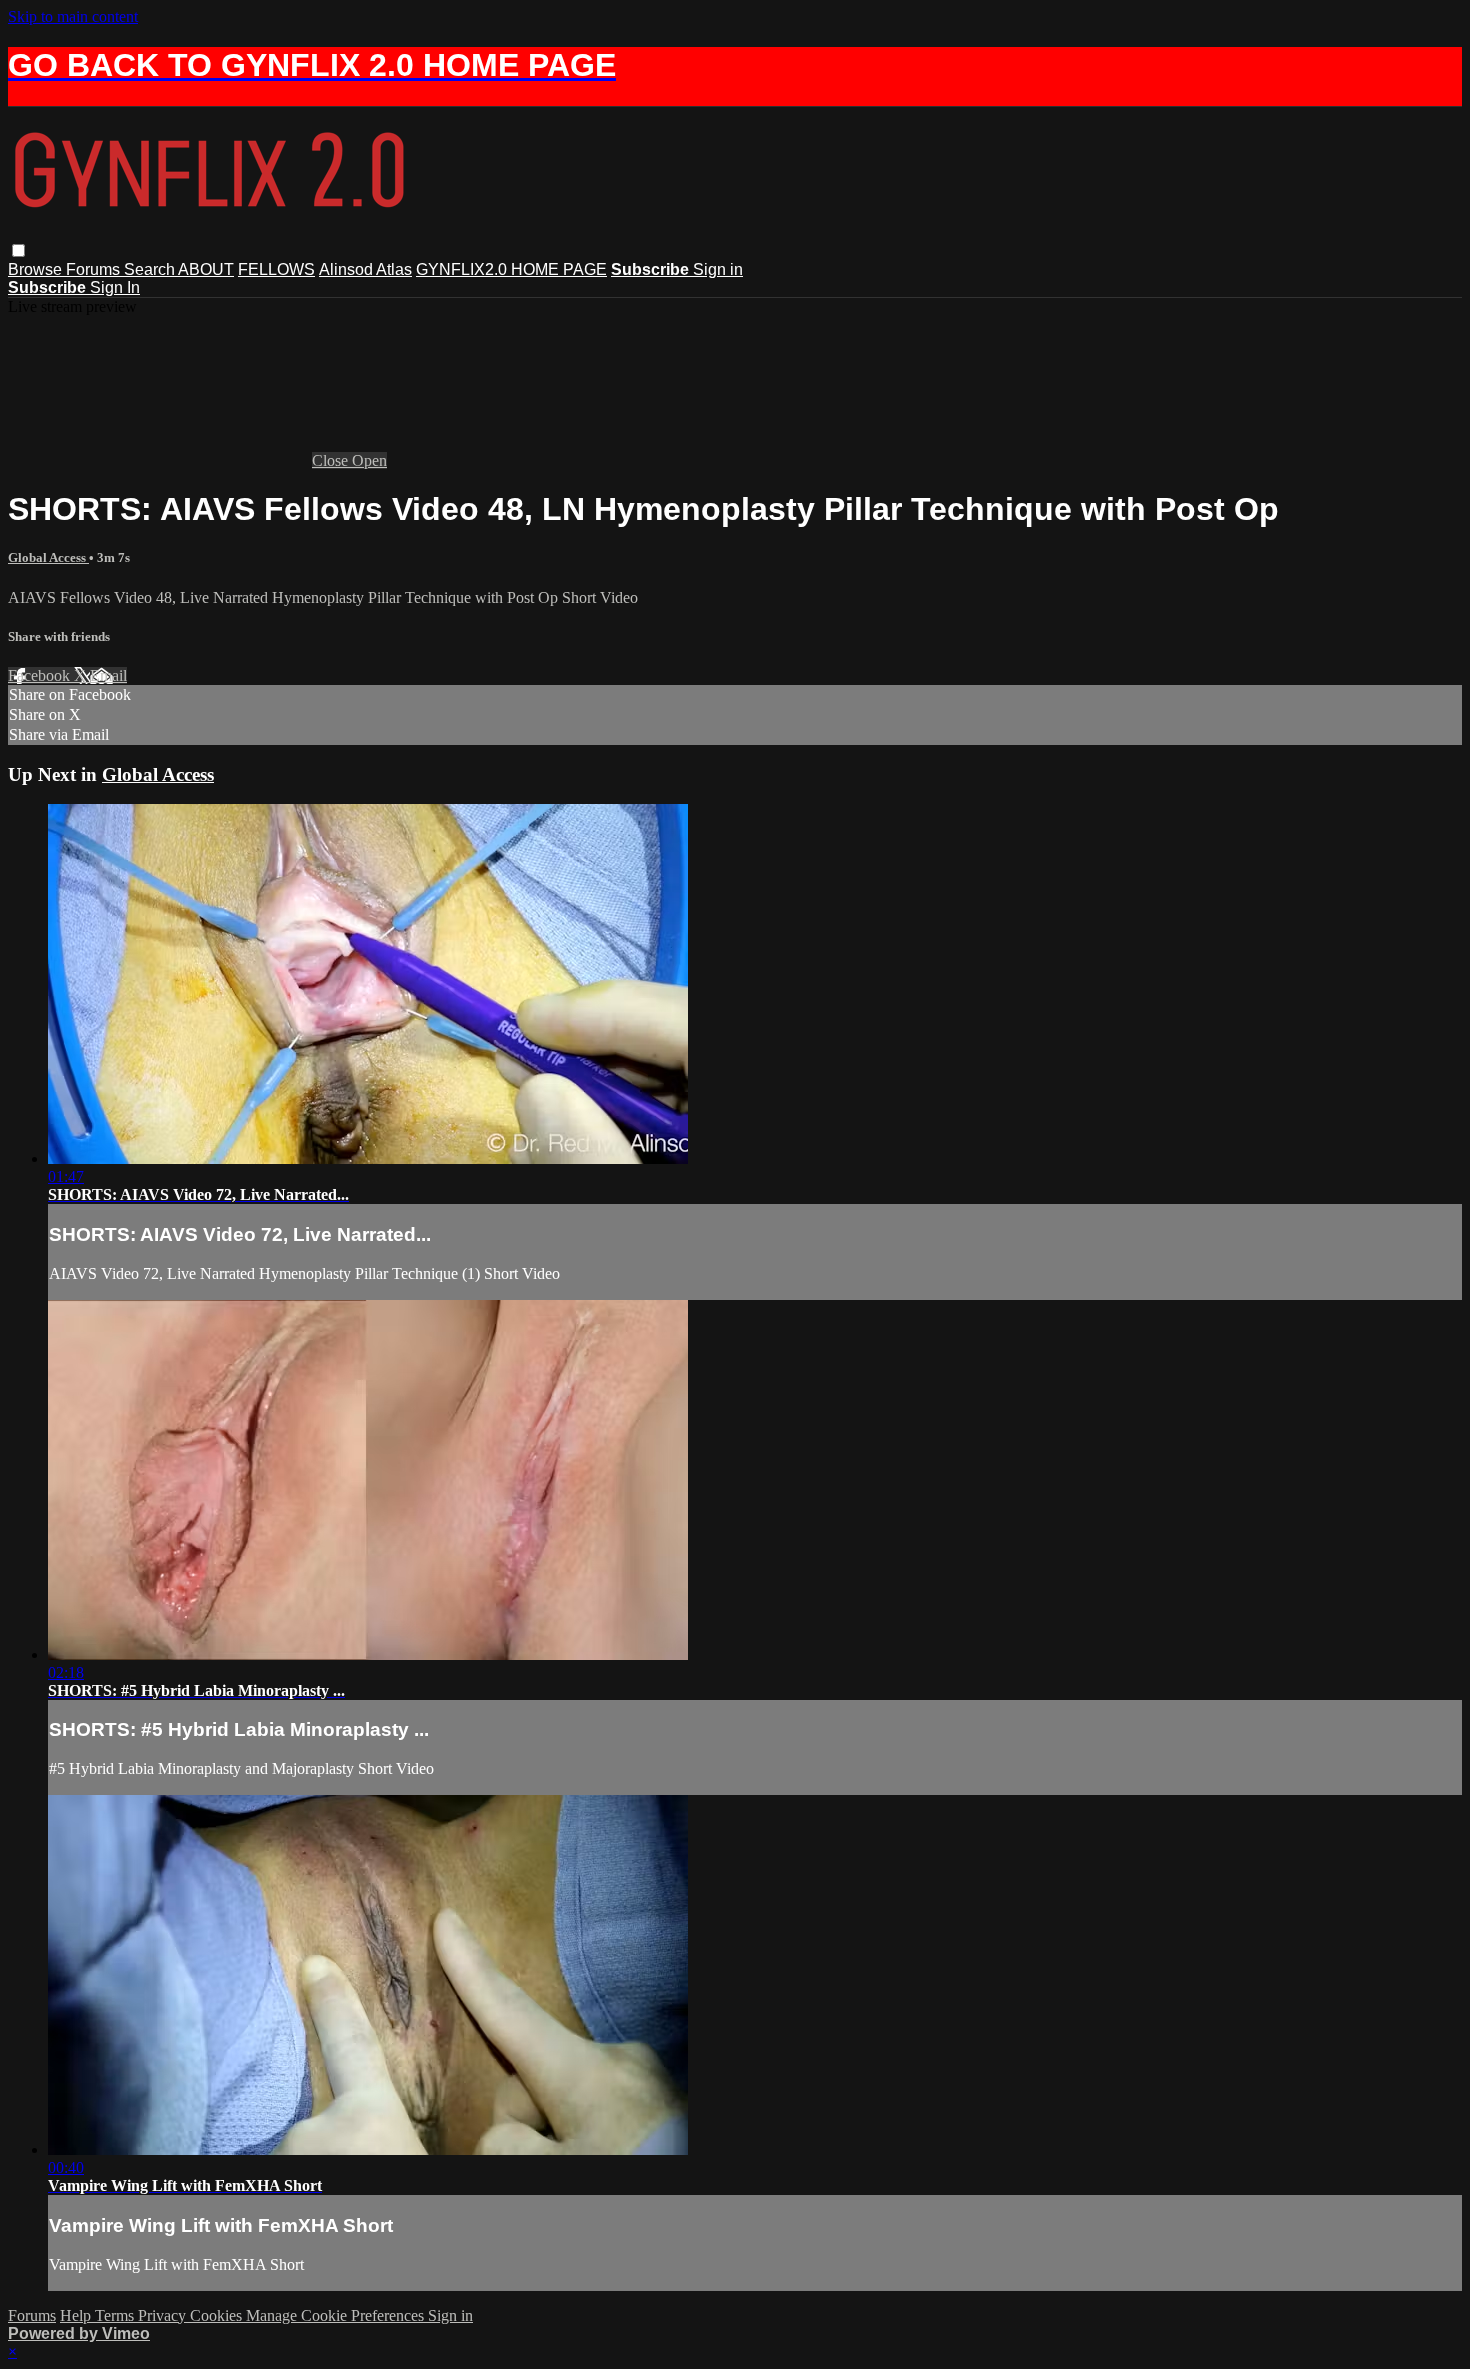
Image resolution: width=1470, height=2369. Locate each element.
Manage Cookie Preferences (337, 2315)
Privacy (164, 2315)
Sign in (718, 269)
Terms (116, 2315)
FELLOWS (276, 269)
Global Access (48, 557)
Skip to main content (73, 16)
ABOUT (206, 269)
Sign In (115, 287)
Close (332, 460)
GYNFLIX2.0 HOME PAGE (511, 269)
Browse (37, 269)
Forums (95, 269)
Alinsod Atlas (365, 269)
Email (108, 675)
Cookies (218, 2315)
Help (77, 2315)
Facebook (41, 675)
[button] (18, 250)
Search (151, 269)
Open (369, 460)
